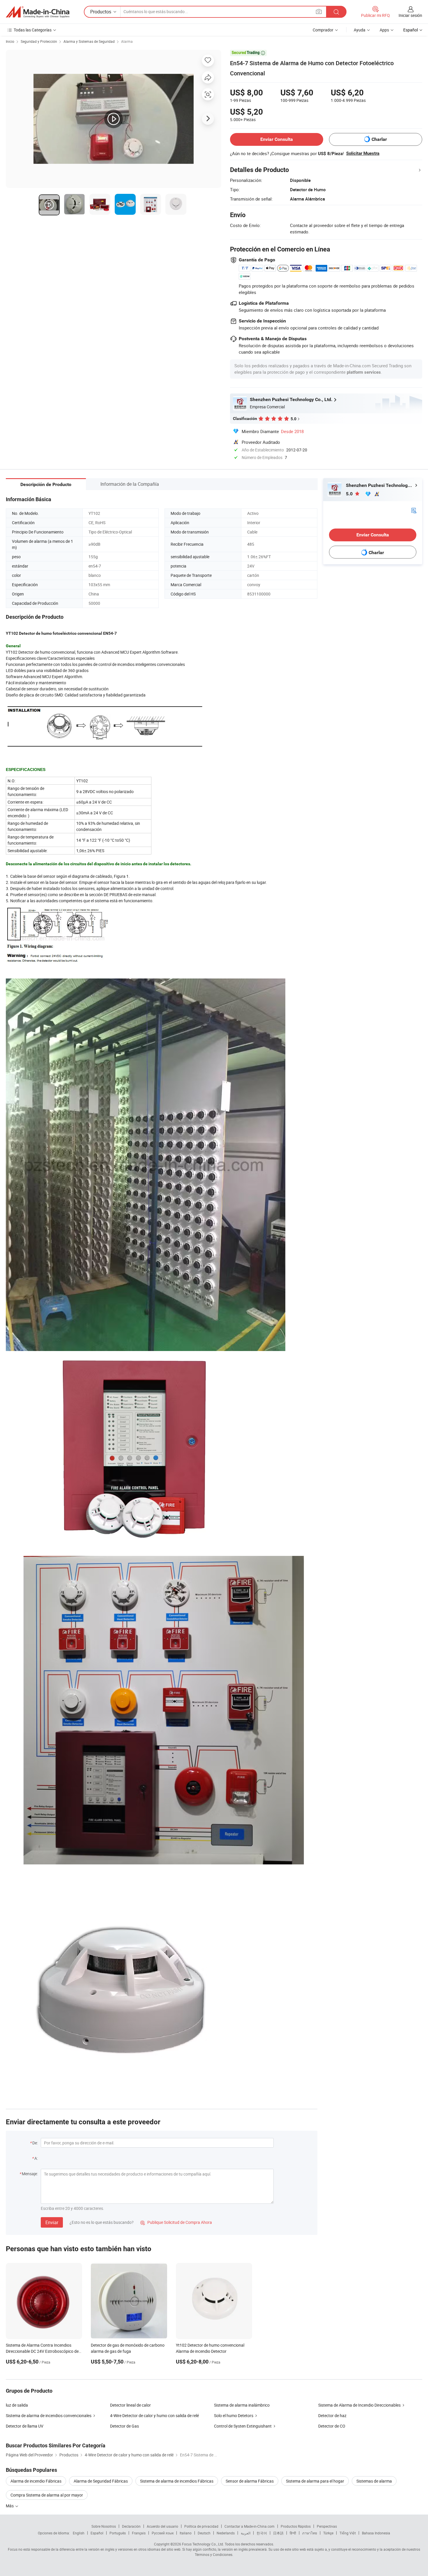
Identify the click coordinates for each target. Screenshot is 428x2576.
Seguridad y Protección (39, 41)
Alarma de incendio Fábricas (36, 2481)
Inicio (10, 41)
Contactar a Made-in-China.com (250, 2526)
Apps (384, 30)
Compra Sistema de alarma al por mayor (47, 2495)
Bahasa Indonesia (376, 2533)
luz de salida (17, 2405)
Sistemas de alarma (374, 2481)
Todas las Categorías (33, 30)
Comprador (323, 30)
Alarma (127, 41)
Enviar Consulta (277, 139)
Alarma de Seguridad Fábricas (101, 2481)
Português (118, 2533)
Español (97, 2533)
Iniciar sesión (410, 15)
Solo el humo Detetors (234, 2415)
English (79, 2533)
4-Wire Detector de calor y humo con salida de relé (154, 2415)
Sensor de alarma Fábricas (250, 2481)
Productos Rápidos (296, 2526)
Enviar (52, 2222)
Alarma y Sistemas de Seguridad (89, 41)
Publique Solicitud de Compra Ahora (176, 2222)
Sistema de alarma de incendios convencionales (49, 2415)
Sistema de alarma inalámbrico (242, 2405)
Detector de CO (332, 2426)
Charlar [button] (379, 139)
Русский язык (163, 2533)
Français (139, 2533)
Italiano (186, 2533)
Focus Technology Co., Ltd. (203, 2544)
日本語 (278, 2533)
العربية (246, 2533)
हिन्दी (293, 2533)
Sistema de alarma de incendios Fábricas (177, 2481)
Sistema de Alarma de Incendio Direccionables (359, 2405)
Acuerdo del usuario (162, 2526)
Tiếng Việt (348, 2533)
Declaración (131, 2526)
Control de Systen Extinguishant (243, 2426)
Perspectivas (327, 2526)
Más (10, 2506)
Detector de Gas (124, 2426)
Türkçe (328, 2533)
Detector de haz (332, 2415)
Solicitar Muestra (363, 153)
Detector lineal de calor (130, 2405)
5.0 (350, 494)
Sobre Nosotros (104, 2526)
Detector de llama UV (25, 2426)
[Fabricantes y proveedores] (38, 12)
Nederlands (226, 2533)
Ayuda (360, 30)
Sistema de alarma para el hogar (315, 2481)
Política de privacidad (201, 2526)
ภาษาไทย (310, 2533)
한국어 (262, 2533)
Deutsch (204, 2533)
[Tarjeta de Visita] (414, 510)
